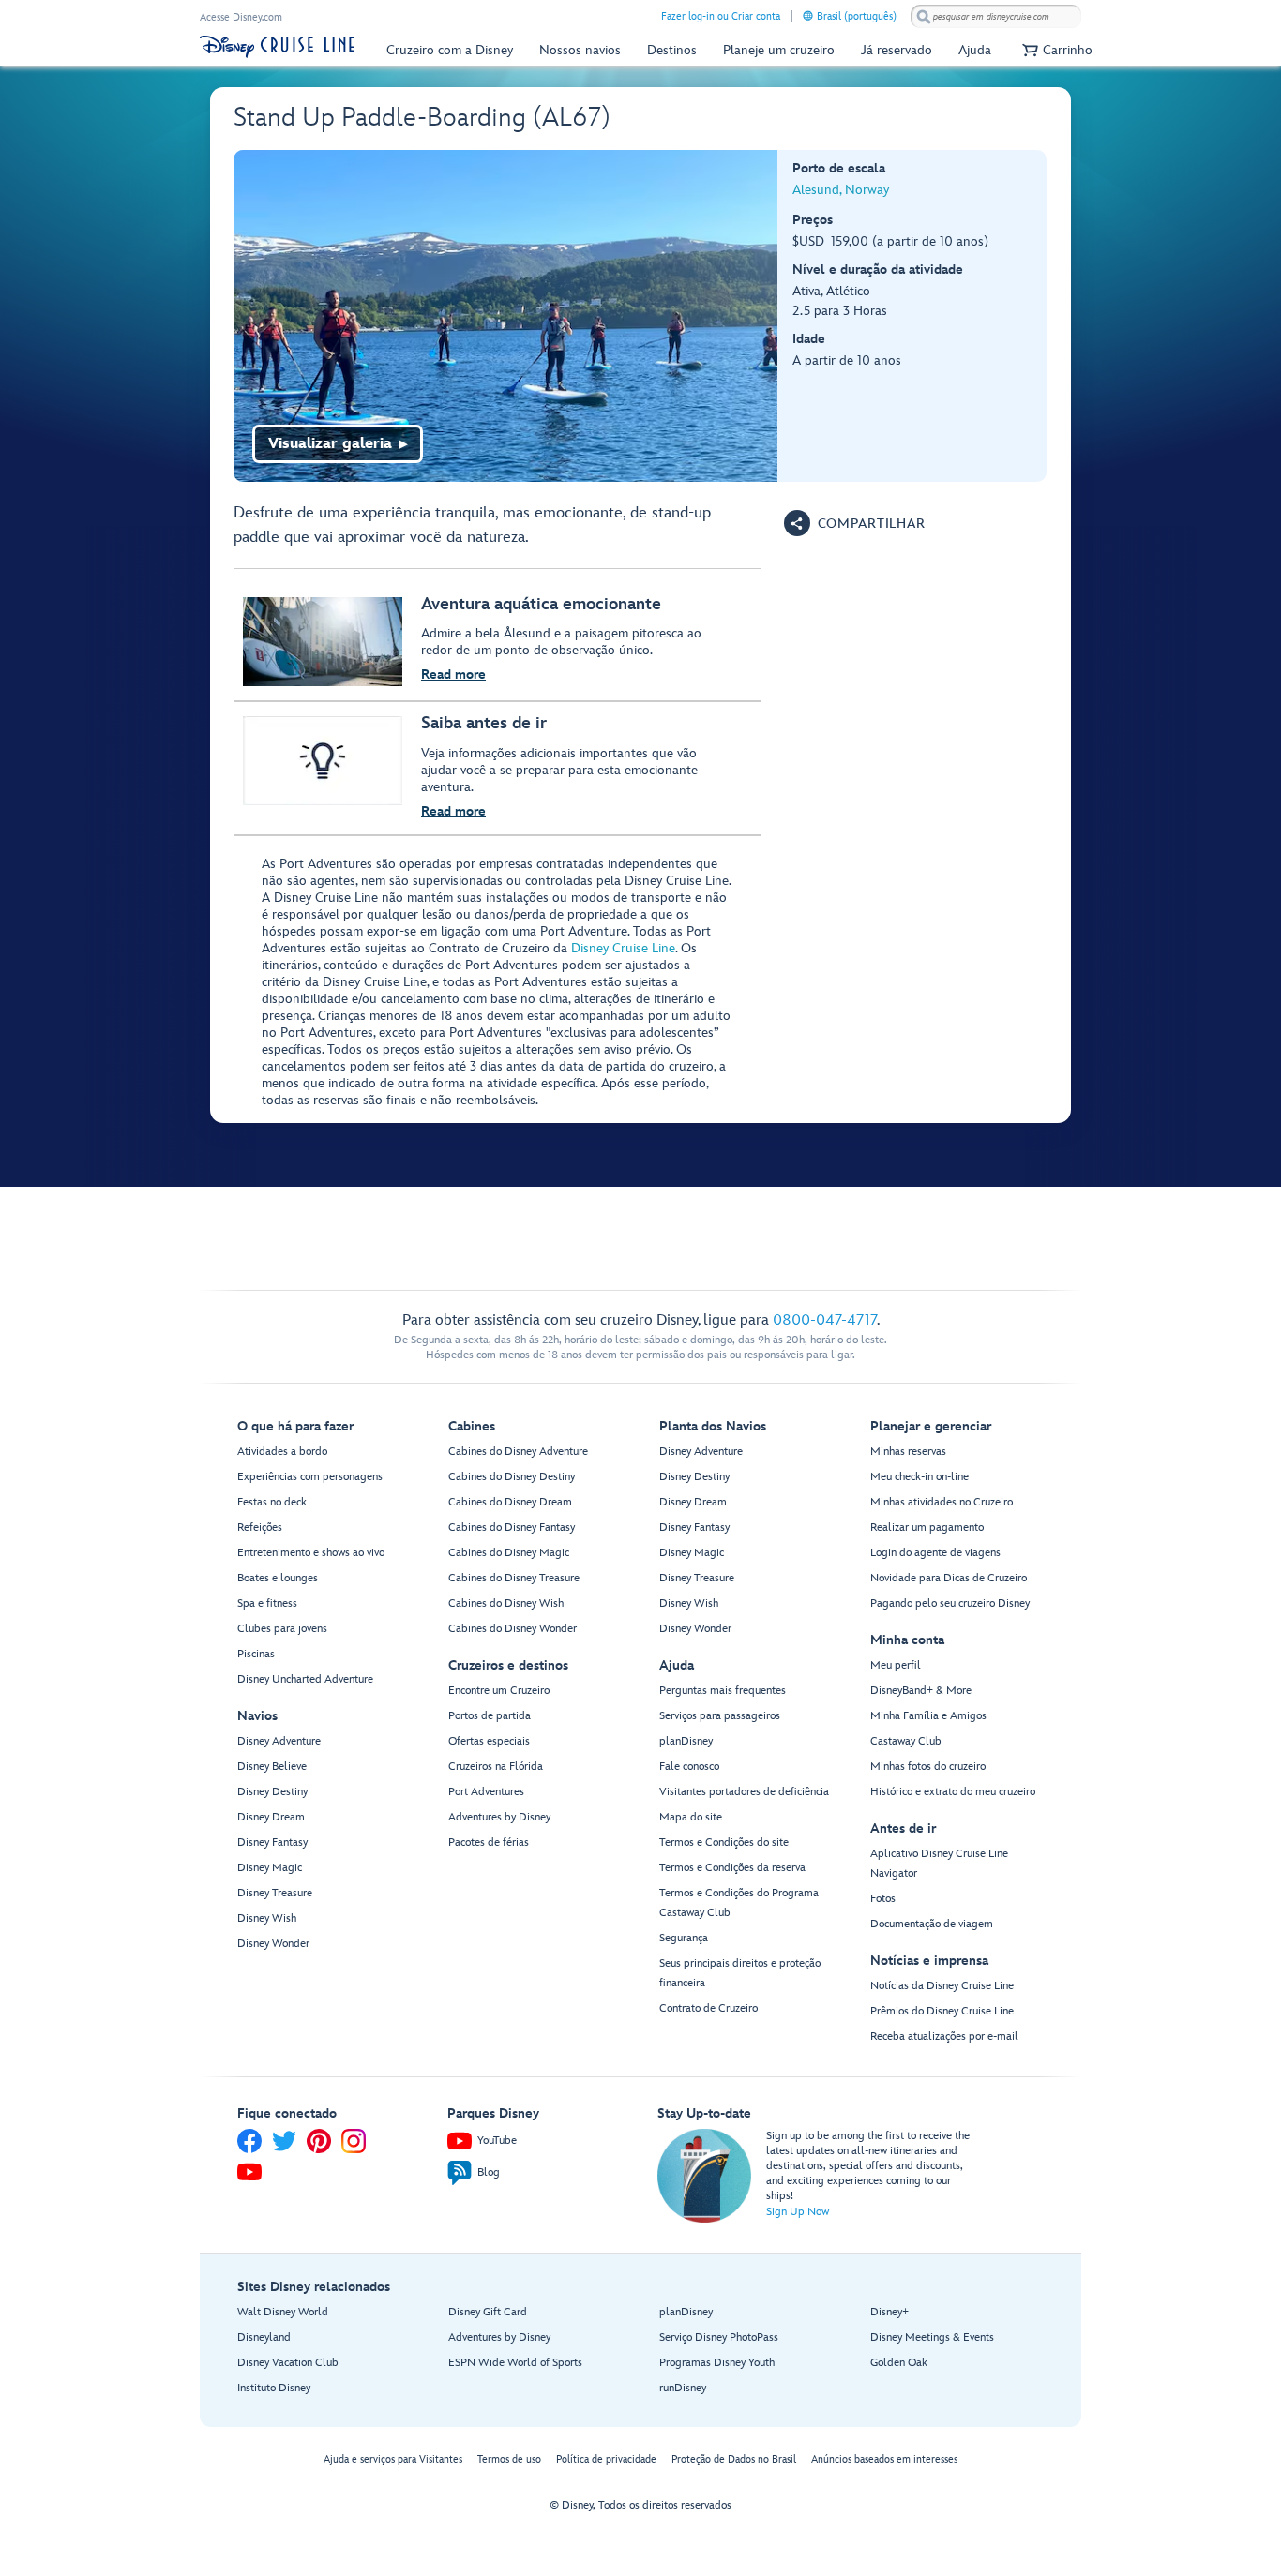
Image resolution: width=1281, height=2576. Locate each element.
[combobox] (996, 17)
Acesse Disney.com (241, 17)
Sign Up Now (798, 2212)
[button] (1055, 50)
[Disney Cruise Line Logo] (277, 47)
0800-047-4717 (825, 1320)
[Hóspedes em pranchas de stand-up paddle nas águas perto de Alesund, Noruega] (506, 316)
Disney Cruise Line (623, 948)
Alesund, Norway (841, 190)
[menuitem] (808, 15)
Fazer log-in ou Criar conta (721, 16)
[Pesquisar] (924, 16)
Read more (453, 674)
